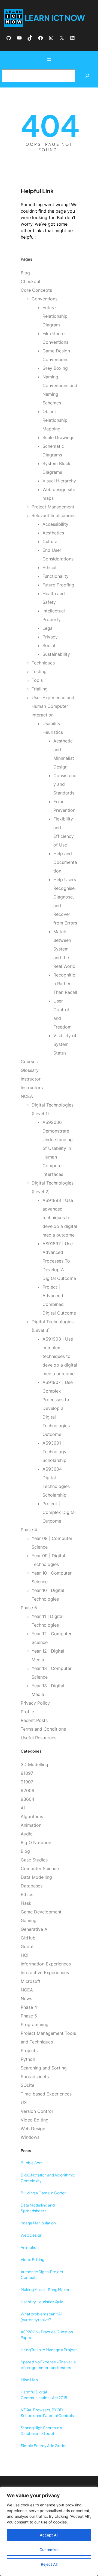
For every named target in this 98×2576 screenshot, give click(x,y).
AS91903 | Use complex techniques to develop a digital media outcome (60, 1356)
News (26, 1998)
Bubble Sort (31, 2163)
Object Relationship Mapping (55, 420)
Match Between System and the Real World (64, 949)
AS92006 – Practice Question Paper (47, 2335)
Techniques (43, 663)
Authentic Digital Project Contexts (42, 2274)
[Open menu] (49, 60)
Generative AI (35, 1929)
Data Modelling (36, 1877)
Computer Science (40, 1868)
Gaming (29, 1920)
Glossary (30, 1070)
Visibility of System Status (65, 1044)
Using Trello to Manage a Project (49, 2350)
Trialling (40, 689)
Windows (30, 2137)
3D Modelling (34, 1764)
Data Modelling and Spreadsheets (38, 2208)
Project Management (53, 507)
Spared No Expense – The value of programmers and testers (48, 2365)
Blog (25, 273)
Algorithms (32, 1816)
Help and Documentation (65, 862)
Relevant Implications (53, 515)
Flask (26, 1903)
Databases (32, 1886)
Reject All (49, 2564)
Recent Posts (34, 1720)
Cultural (50, 541)
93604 (27, 1799)
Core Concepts (36, 290)
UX (24, 2103)
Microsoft (31, 1981)
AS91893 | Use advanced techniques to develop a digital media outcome (60, 1218)
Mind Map (29, 2380)
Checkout (31, 281)
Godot (27, 1946)
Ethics (27, 1894)
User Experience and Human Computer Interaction (53, 706)
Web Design (33, 2129)
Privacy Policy (35, 1703)
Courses (29, 1062)
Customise (49, 2550)
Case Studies (34, 1860)
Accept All (49, 2535)
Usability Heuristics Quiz (42, 2302)
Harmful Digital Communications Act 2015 (44, 2395)
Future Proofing (58, 585)
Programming (35, 2025)
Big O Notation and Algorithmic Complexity (48, 2178)
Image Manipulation (38, 2223)
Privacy (50, 637)
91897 (27, 1773)
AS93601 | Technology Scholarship (54, 1452)
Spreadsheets (35, 2077)
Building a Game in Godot (43, 2193)
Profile (27, 1712)
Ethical (49, 567)
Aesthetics (53, 533)
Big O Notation (36, 1842)
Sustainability (56, 654)
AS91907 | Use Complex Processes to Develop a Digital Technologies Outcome (58, 1408)
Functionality (56, 576)
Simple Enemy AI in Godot (44, 2445)
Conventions (45, 299)
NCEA (27, 1096)
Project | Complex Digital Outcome (59, 1512)
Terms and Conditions (43, 1729)
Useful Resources (39, 1738)
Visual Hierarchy (59, 481)
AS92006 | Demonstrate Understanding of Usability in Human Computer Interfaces (58, 1148)
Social (49, 645)
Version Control (37, 2111)
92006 (27, 1790)
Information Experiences (46, 1964)
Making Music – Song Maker (45, 2289)
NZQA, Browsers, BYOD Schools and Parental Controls (47, 2413)
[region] (49, 2531)
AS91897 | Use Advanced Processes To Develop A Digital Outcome (59, 1261)
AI (23, 1808)
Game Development (41, 1912)
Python (28, 2059)
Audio (27, 1834)
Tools (37, 680)
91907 (27, 1782)
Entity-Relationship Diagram (55, 316)
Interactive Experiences (45, 1972)
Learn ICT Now (55, 18)
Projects (29, 2051)
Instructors (32, 1088)
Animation (31, 1825)
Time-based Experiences (46, 2094)
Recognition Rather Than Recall (65, 984)
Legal (48, 628)
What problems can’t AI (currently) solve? (41, 2317)
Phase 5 (29, 1608)
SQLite (27, 2085)
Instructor (31, 1079)
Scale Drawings (58, 437)
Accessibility (55, 524)
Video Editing (35, 2120)
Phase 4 (29, 1530)
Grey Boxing (55, 368)
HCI (24, 1955)
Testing (39, 671)
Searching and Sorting (44, 2068)
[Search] (87, 76)
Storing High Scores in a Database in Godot (41, 2430)
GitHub (28, 1938)
